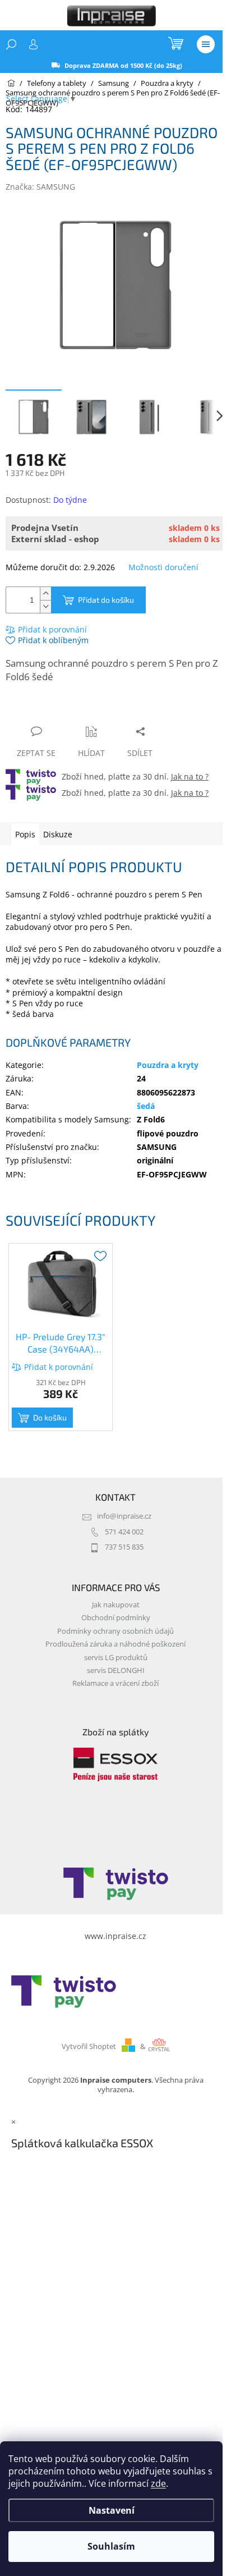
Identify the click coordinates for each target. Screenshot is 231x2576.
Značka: (40, 187)
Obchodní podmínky (116, 1618)
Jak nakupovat (116, 1605)
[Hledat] (11, 44)
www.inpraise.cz (115, 1936)
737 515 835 (124, 1547)
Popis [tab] (25, 834)
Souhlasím (111, 2546)
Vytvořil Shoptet (89, 2046)
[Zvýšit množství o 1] (45, 593)
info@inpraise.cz (124, 1516)
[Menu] (206, 44)
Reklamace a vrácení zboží (115, 1683)
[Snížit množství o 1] (45, 606)
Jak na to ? (190, 776)
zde (158, 2483)
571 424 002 (124, 1532)
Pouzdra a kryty (168, 1065)
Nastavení (112, 2510)
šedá (146, 1106)
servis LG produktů (116, 1658)
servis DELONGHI (116, 1670)
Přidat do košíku (106, 600)
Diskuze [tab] (58, 834)
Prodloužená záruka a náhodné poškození (115, 1644)
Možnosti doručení (163, 567)
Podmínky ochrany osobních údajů (115, 1631)
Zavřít (66, 710)
